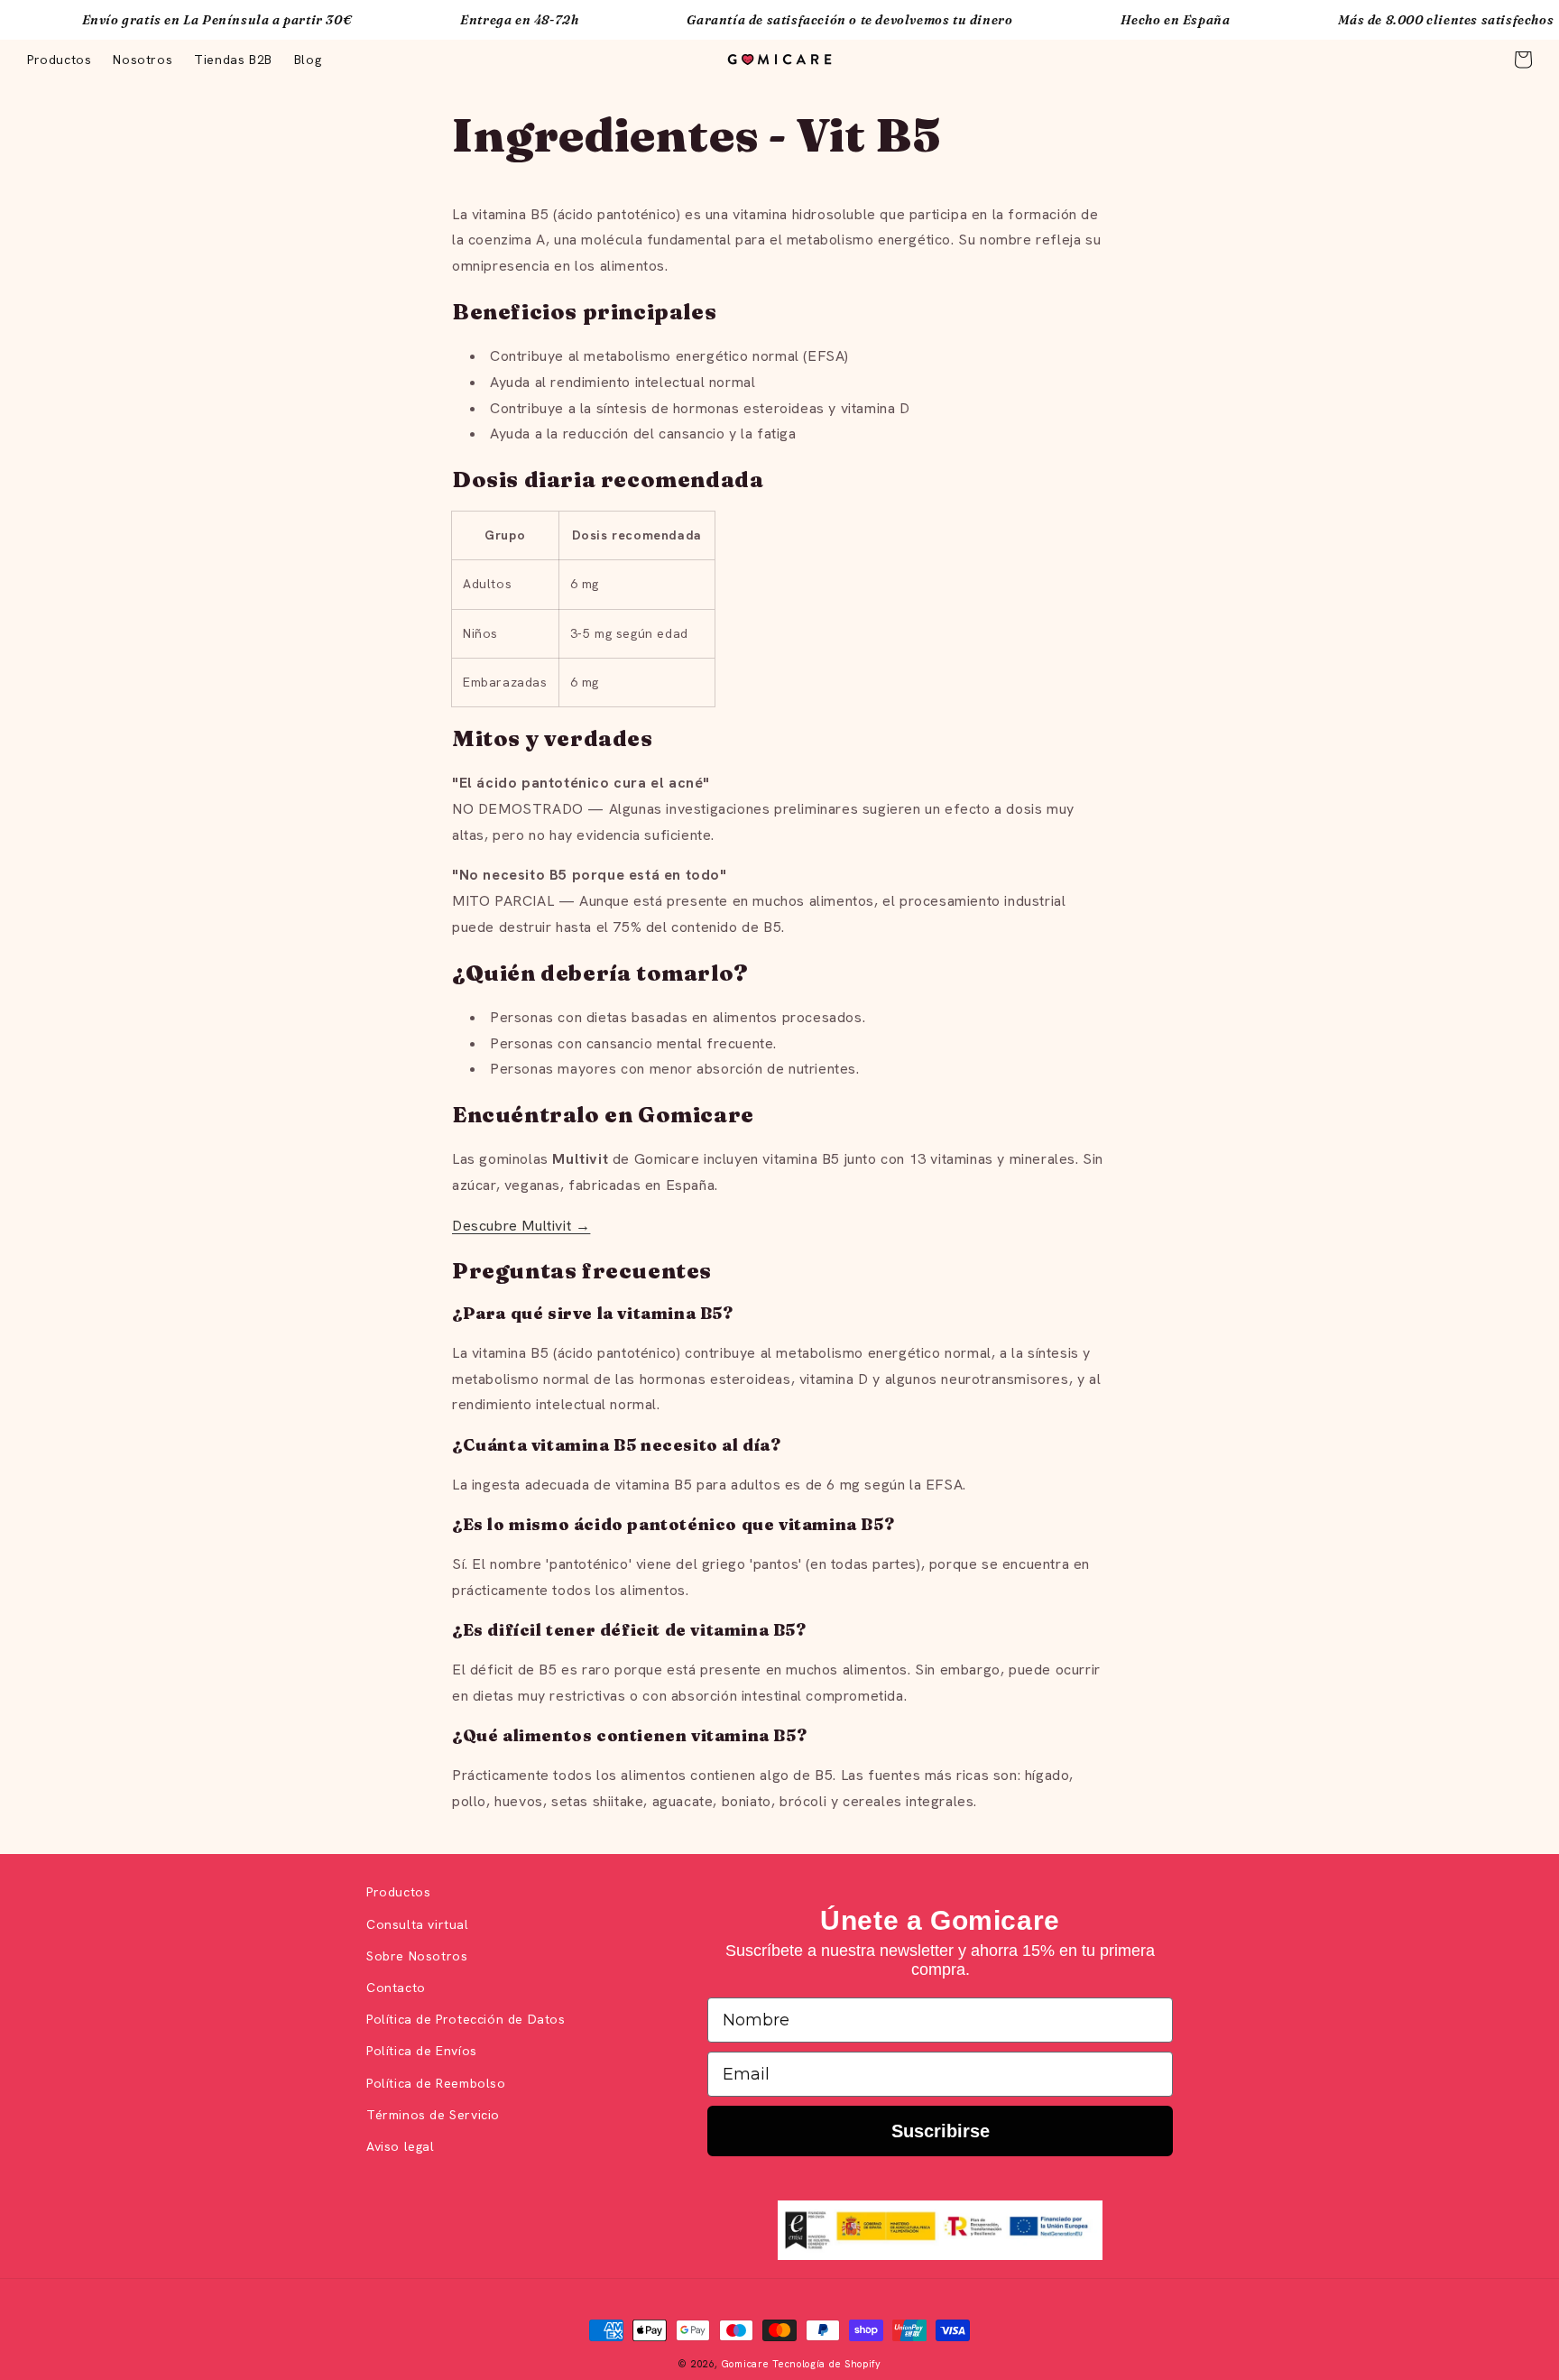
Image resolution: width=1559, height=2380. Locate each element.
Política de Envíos (422, 2051)
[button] (1523, 60)
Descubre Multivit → (521, 1226)
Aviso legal (401, 2146)
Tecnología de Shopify (827, 2364)
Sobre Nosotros (417, 1956)
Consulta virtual (418, 1924)
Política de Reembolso (436, 2083)
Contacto (396, 1988)
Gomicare (746, 2364)
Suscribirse (941, 2131)
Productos (398, 1892)
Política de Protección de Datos (466, 2019)
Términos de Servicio (433, 2115)
